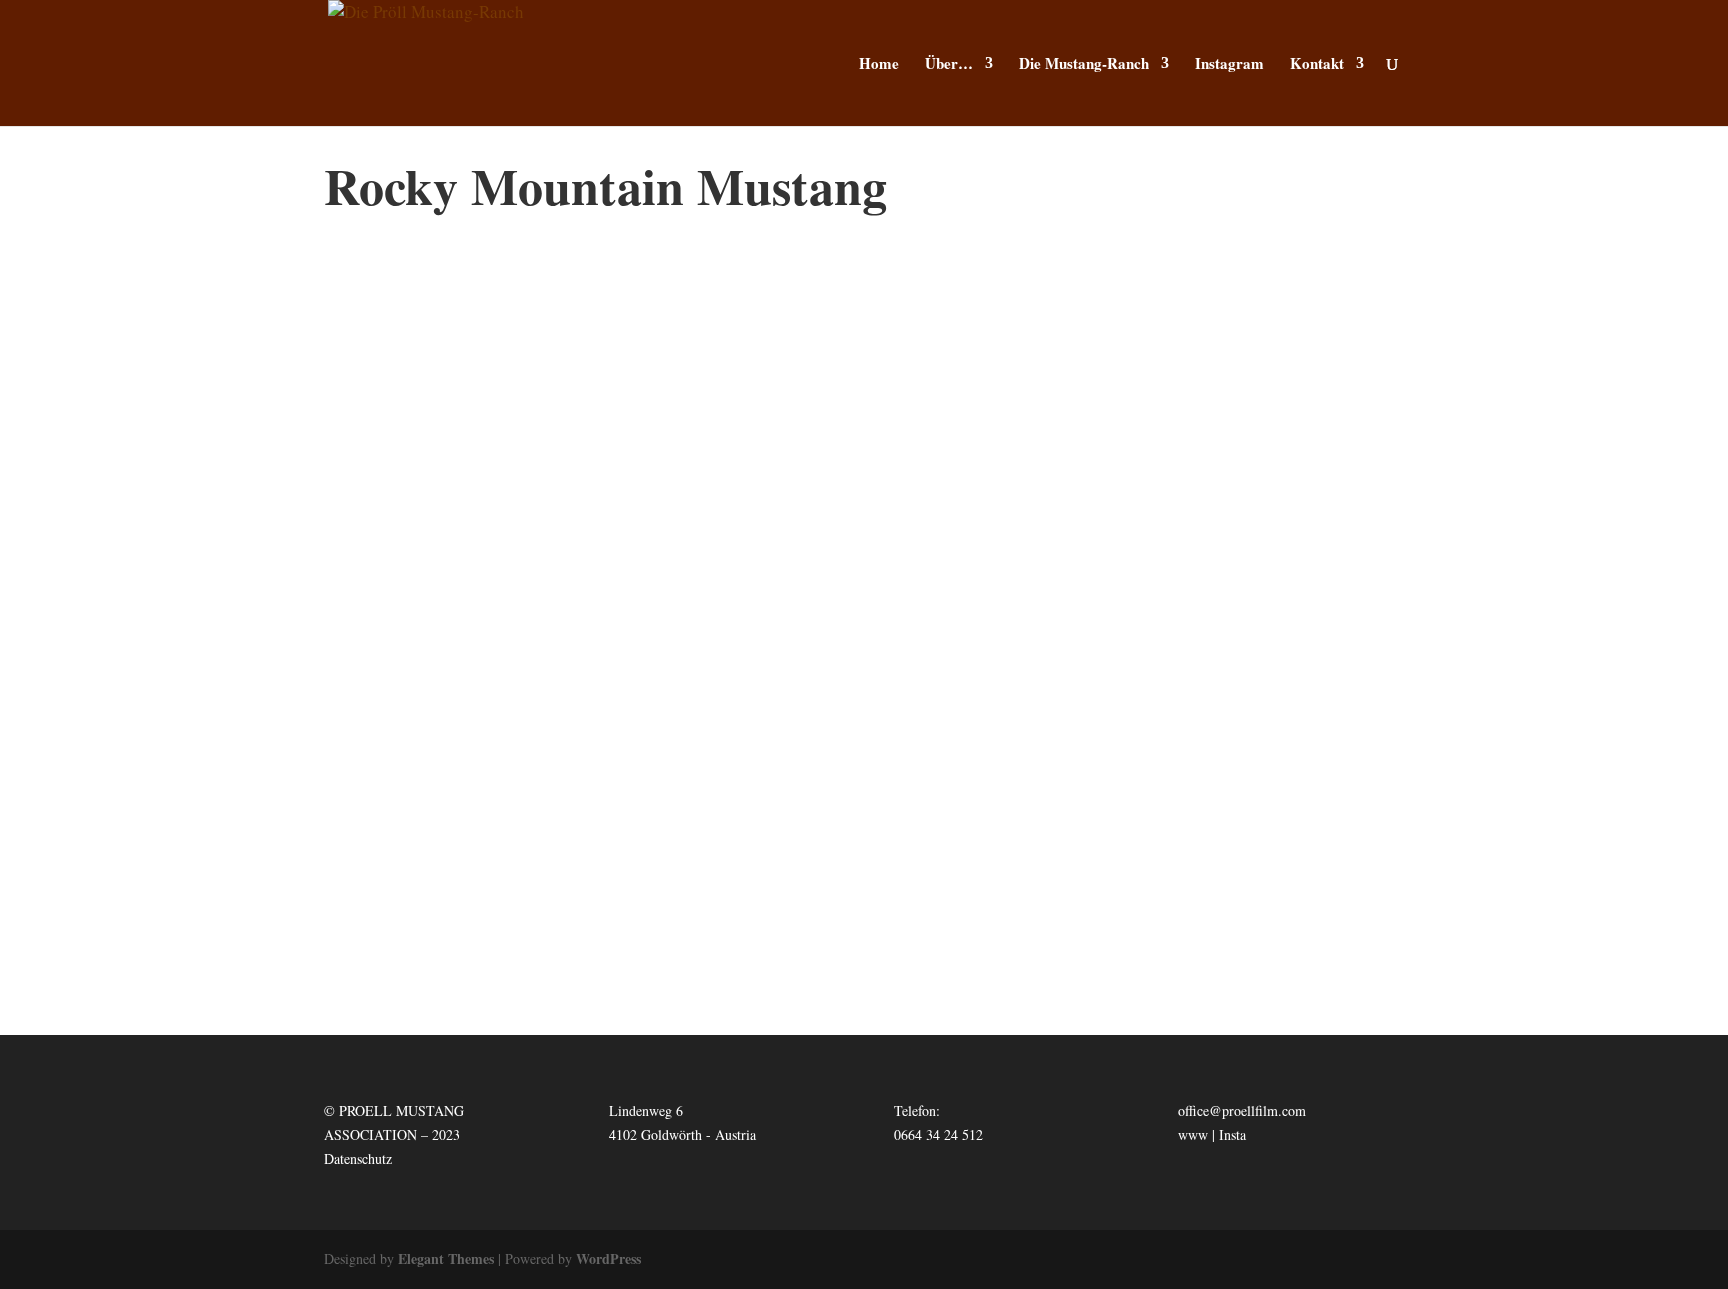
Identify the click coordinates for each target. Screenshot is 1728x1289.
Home (879, 65)
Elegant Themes (446, 1258)
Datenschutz (358, 1158)
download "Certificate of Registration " (864, 867)
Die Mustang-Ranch (1084, 65)
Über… (949, 65)
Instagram (1229, 65)
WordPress (608, 1258)
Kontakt (1317, 65)
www (1193, 1134)
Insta (1232, 1134)
